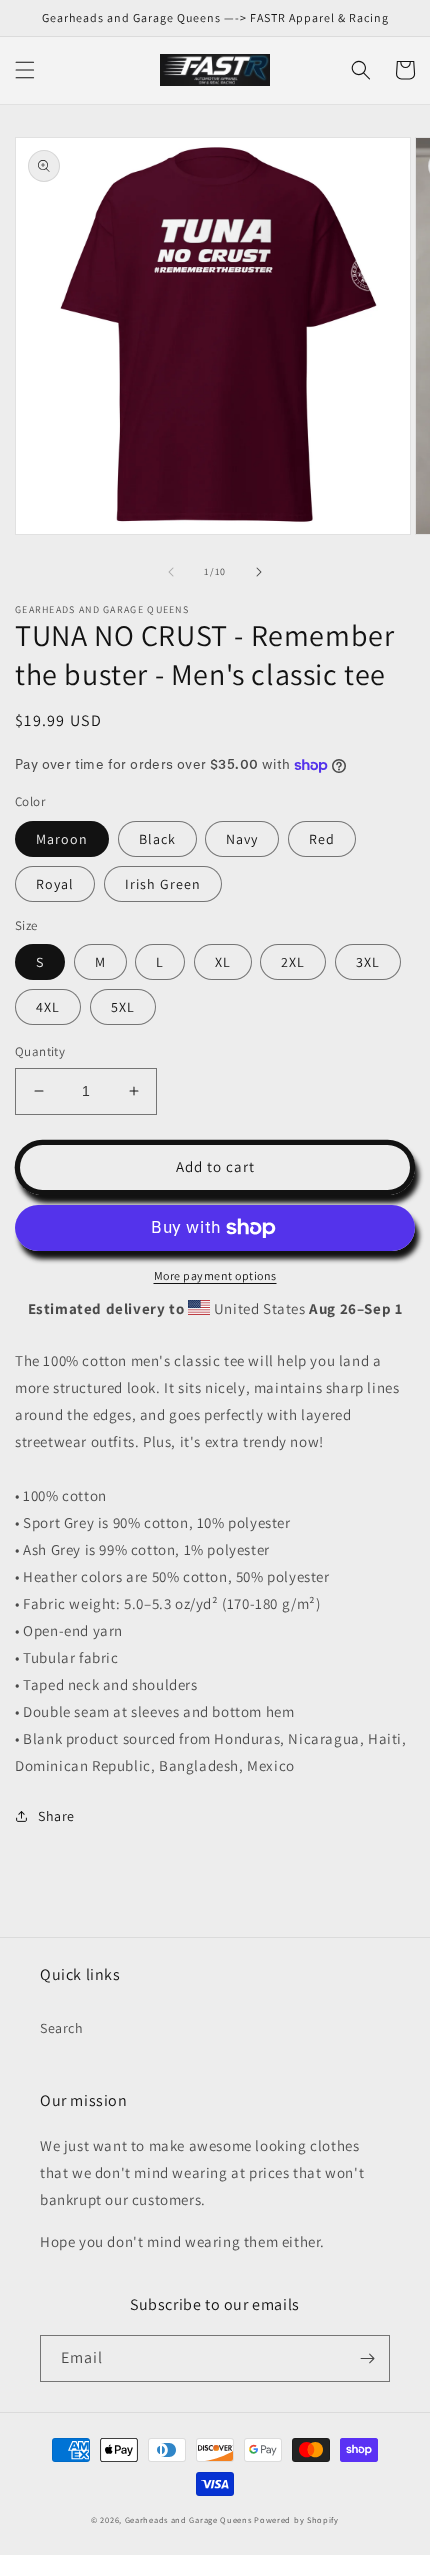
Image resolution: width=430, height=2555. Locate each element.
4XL (48, 1007)
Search (62, 2028)
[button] (25, 70)
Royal (55, 884)
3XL (368, 962)
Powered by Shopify (296, 2519)
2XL (293, 962)
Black (157, 839)
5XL (123, 1007)
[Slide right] (259, 572)
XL (223, 962)
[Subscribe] (367, 2358)
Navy (242, 839)
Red (322, 839)
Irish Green (163, 884)
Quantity (40, 1051)
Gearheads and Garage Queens (188, 2519)
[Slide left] (171, 572)
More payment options (215, 1275)
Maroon (62, 839)
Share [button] (56, 1816)
